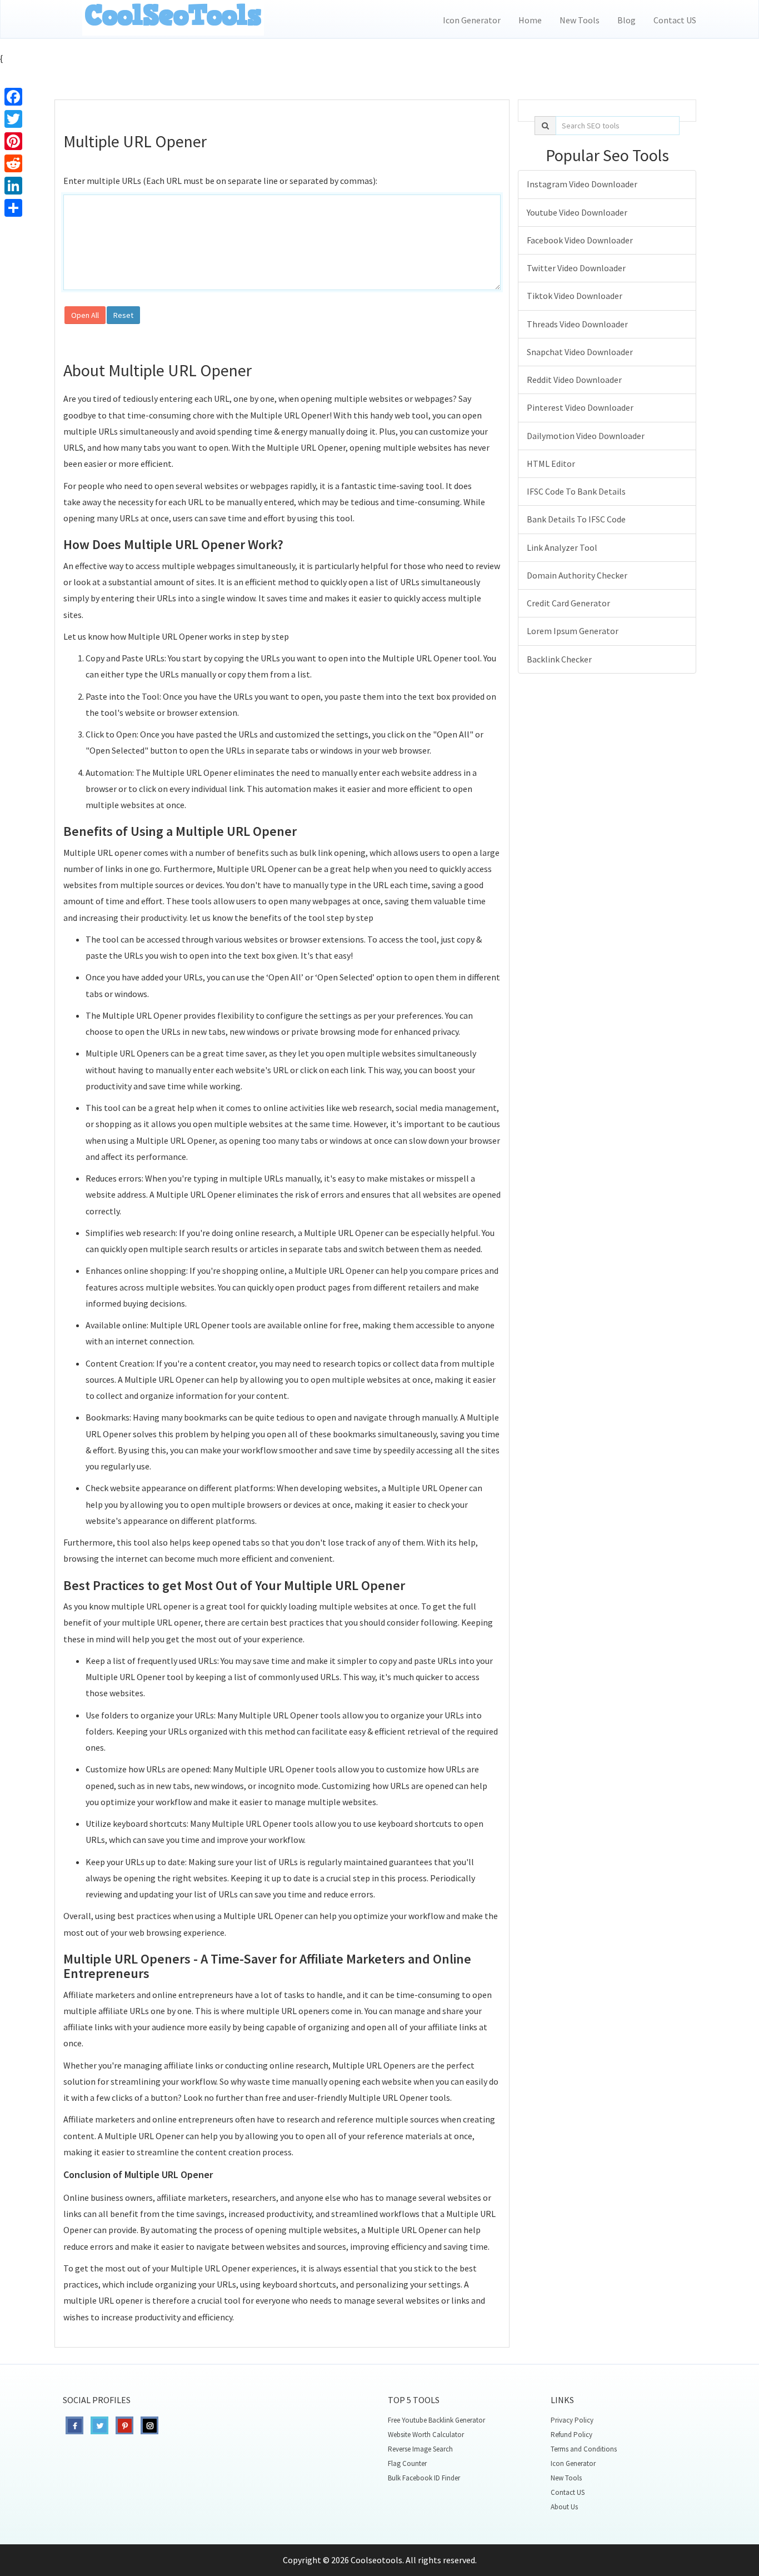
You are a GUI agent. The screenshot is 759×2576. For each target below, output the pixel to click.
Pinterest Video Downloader (580, 407)
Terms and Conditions (584, 2449)
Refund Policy (571, 2435)
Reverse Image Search (420, 2449)
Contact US (675, 20)
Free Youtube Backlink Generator (436, 2420)
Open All (85, 315)
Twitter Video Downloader (576, 268)
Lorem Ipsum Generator (573, 631)
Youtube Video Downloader (577, 212)
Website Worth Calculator (426, 2435)
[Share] (13, 208)
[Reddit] (13, 163)
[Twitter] (13, 119)
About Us (564, 2507)
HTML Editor (551, 464)
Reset (123, 315)
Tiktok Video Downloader (575, 296)
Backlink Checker (559, 659)
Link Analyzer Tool (562, 547)
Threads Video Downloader (577, 324)
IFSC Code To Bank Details (576, 491)
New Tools (580, 20)
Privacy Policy (572, 2420)
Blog (626, 20)
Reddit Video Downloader (574, 380)
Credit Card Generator (568, 603)
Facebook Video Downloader (580, 240)
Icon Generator (472, 20)
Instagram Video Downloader (582, 184)
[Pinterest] (13, 141)
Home (530, 20)
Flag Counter (407, 2463)
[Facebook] (13, 97)
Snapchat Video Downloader (580, 352)
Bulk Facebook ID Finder (424, 2478)
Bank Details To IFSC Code (576, 519)
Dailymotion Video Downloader (586, 436)
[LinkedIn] (13, 186)
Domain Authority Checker (577, 575)
